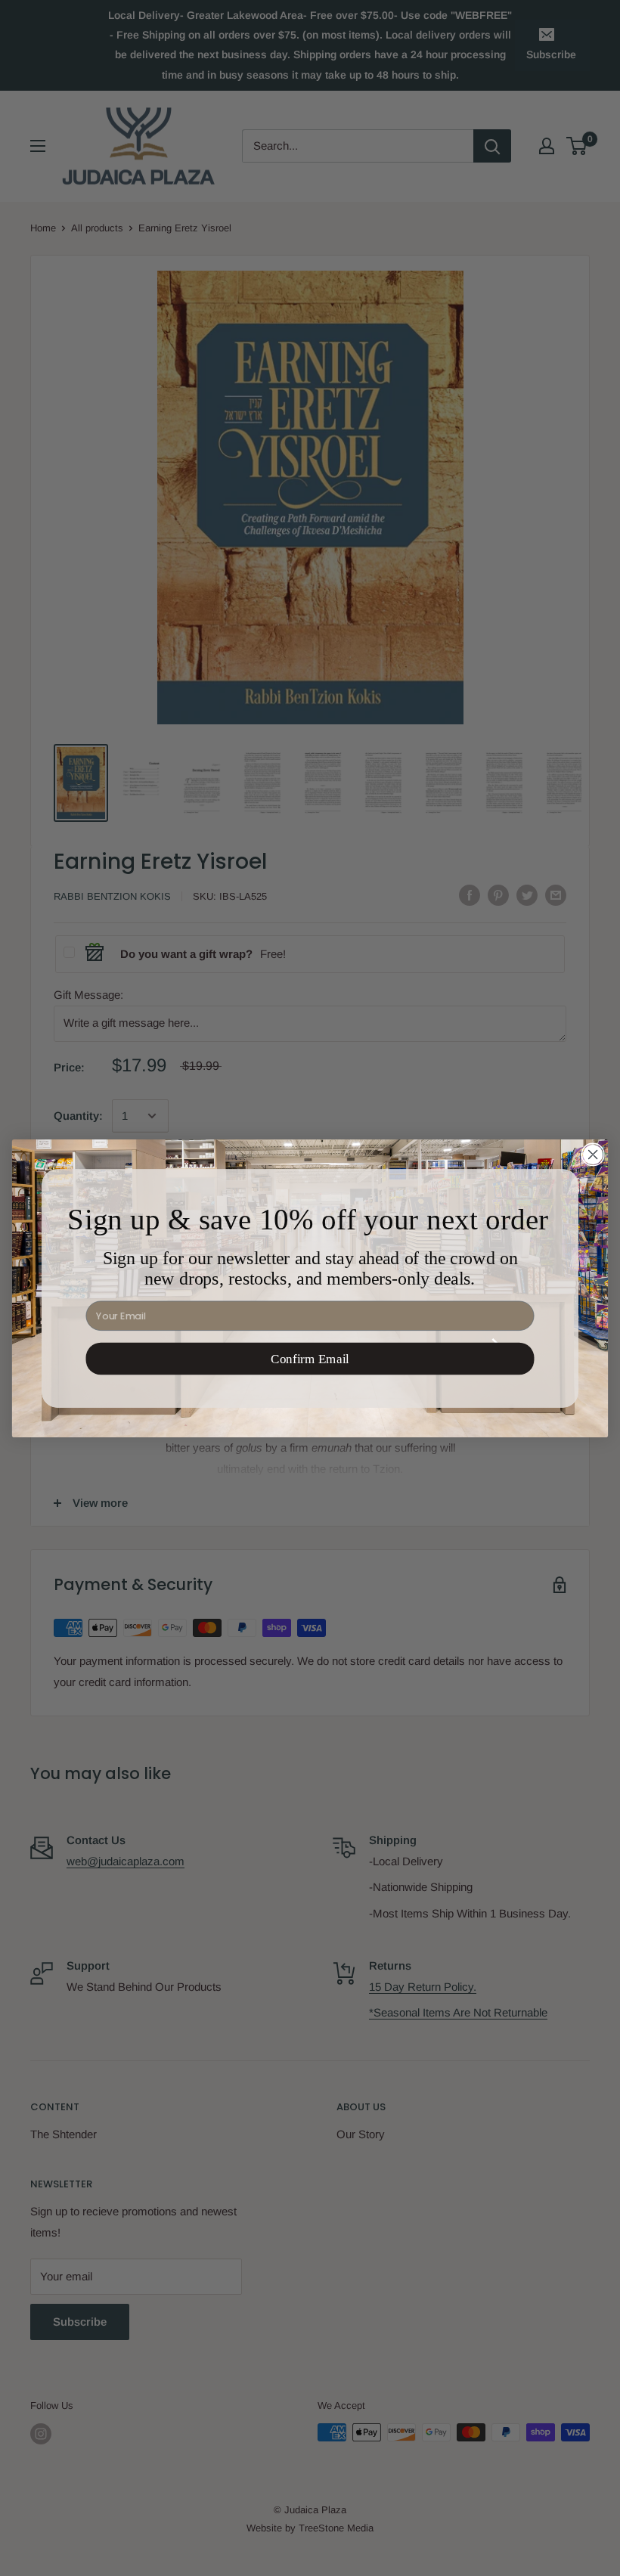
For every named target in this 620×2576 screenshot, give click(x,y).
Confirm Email (310, 1358)
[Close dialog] (593, 1155)
